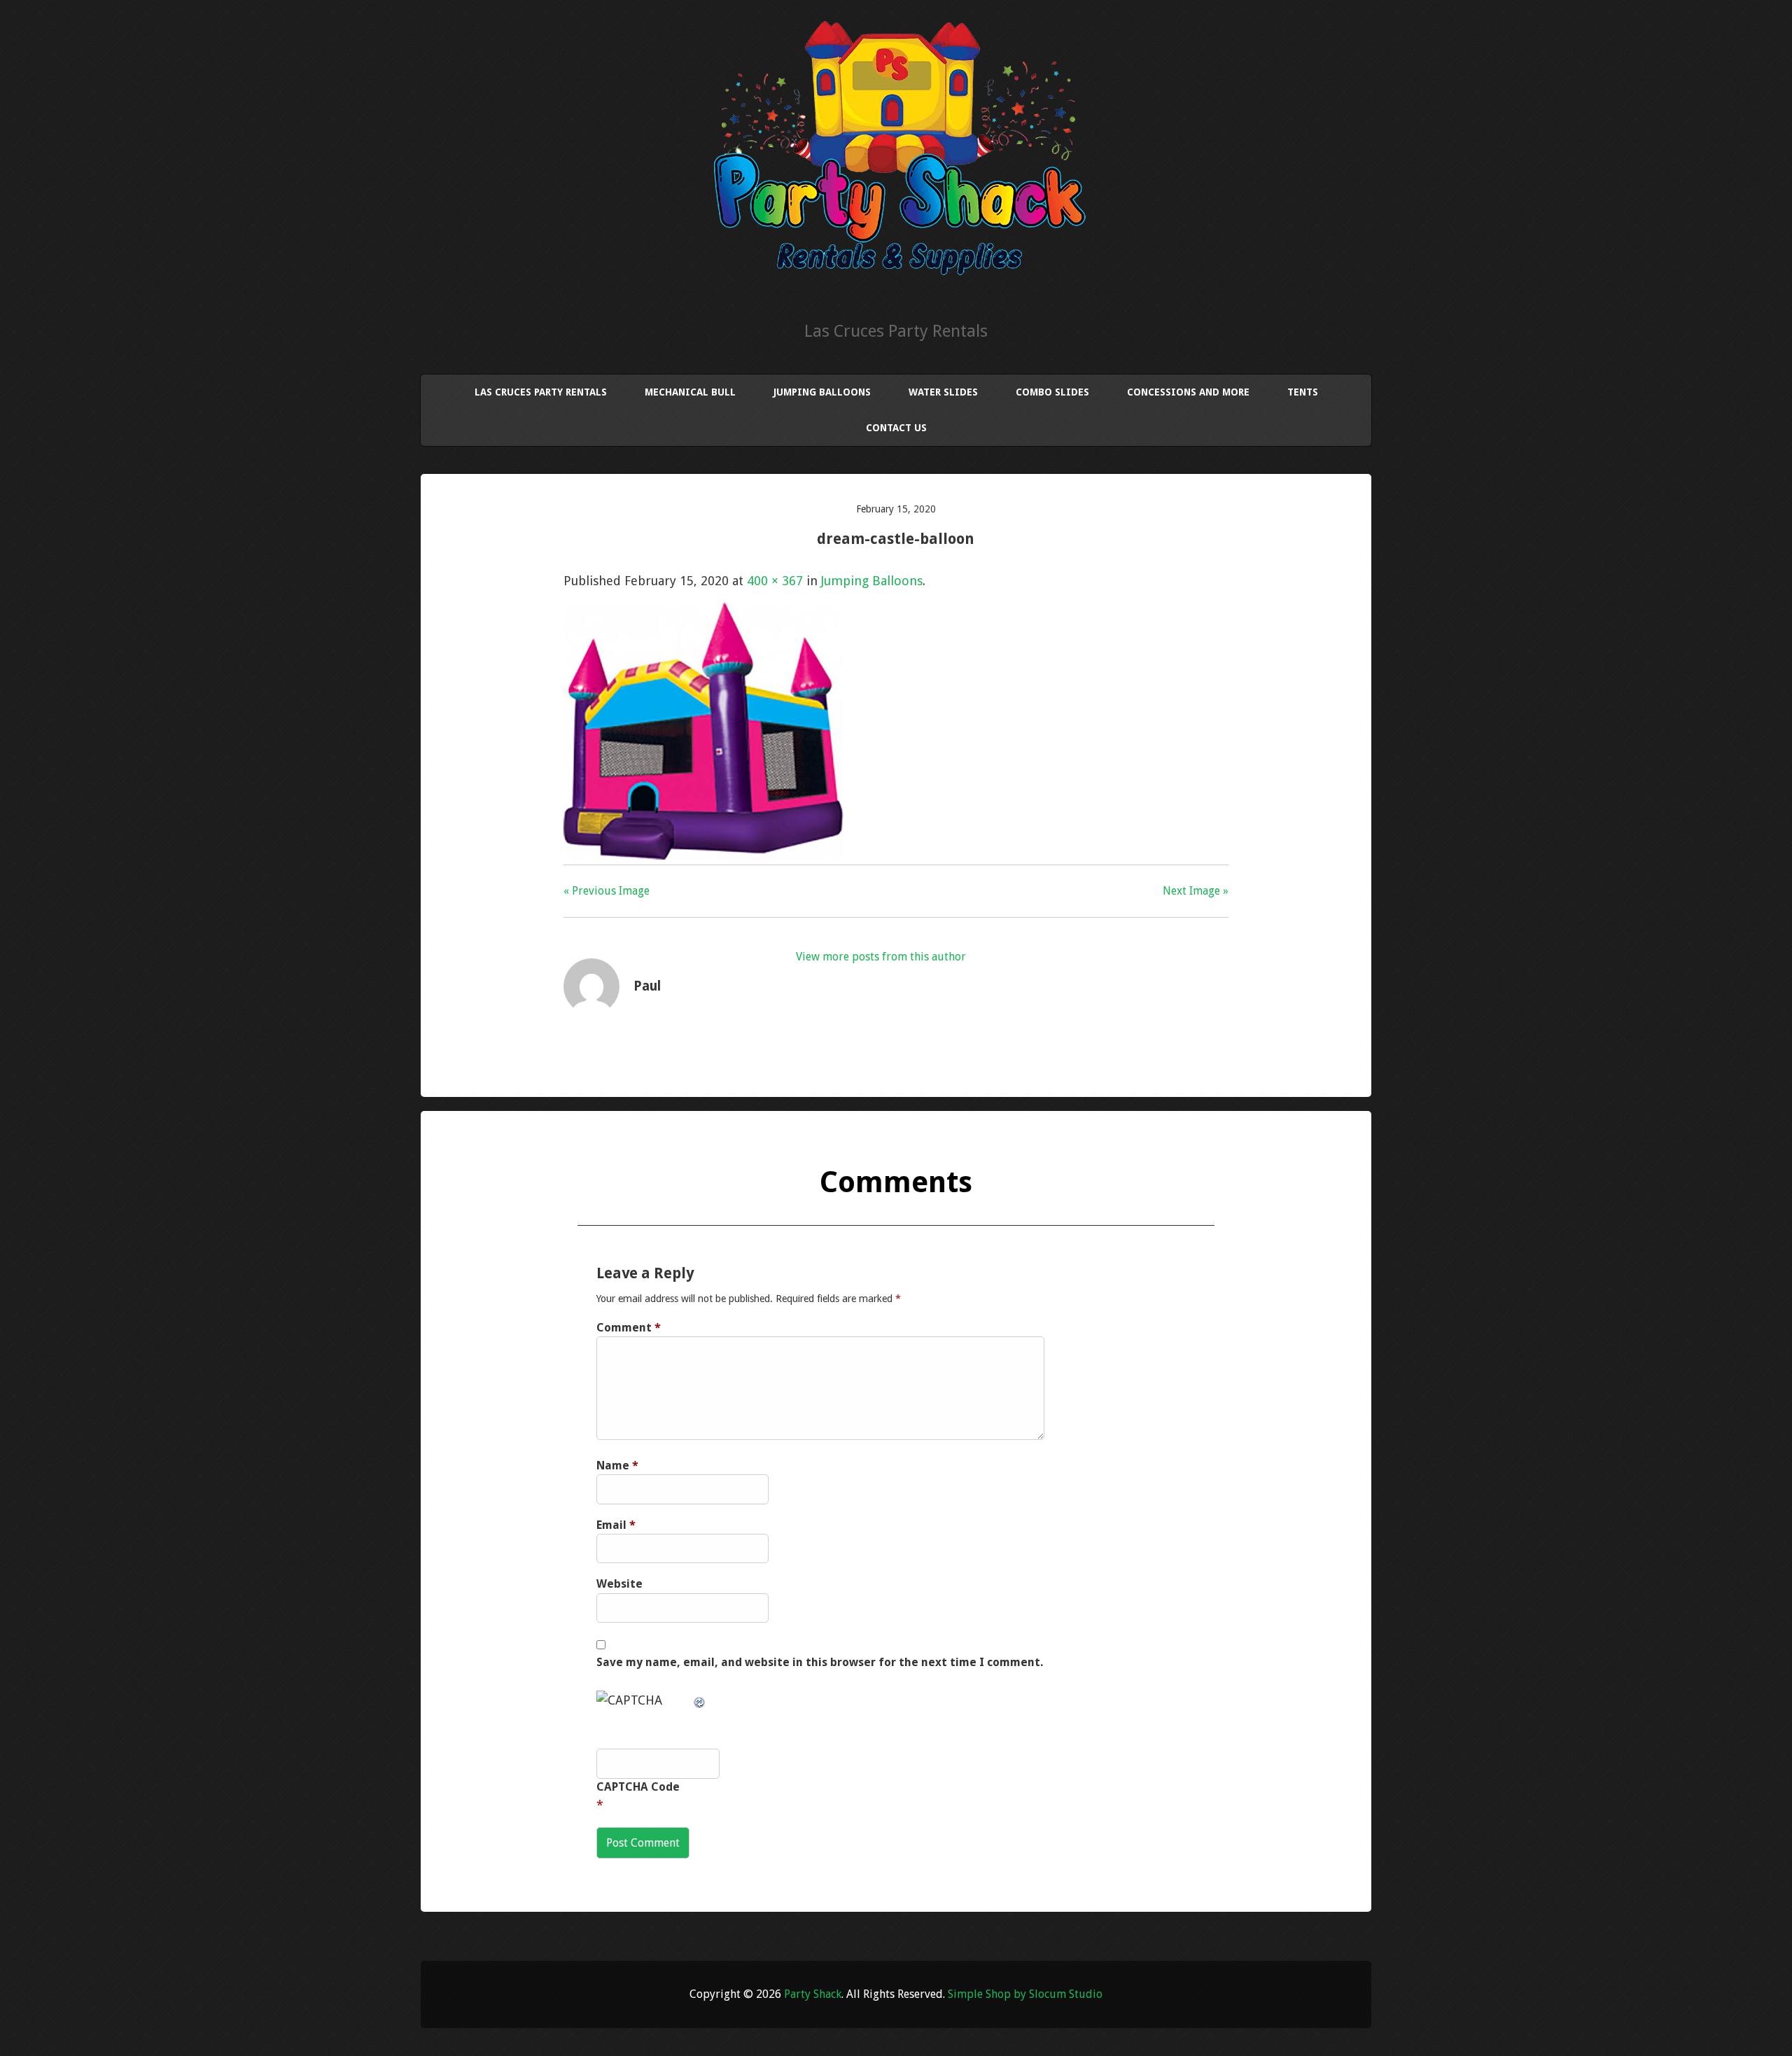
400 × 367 (775, 581)
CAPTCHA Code (638, 1787)
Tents (1303, 392)
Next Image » (1196, 891)
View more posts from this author (881, 957)
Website (619, 1584)
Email (616, 1525)
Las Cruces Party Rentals (541, 392)
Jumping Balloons (822, 392)
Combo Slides (1052, 392)
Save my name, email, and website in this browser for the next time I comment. (820, 1662)
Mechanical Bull (690, 392)
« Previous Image (607, 891)
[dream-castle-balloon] (703, 855)
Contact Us (896, 428)
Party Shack (813, 1994)
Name (617, 1466)
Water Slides (943, 392)
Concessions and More (1188, 392)
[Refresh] (700, 1700)
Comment (629, 1328)
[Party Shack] (896, 272)
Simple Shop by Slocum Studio (1025, 1994)
